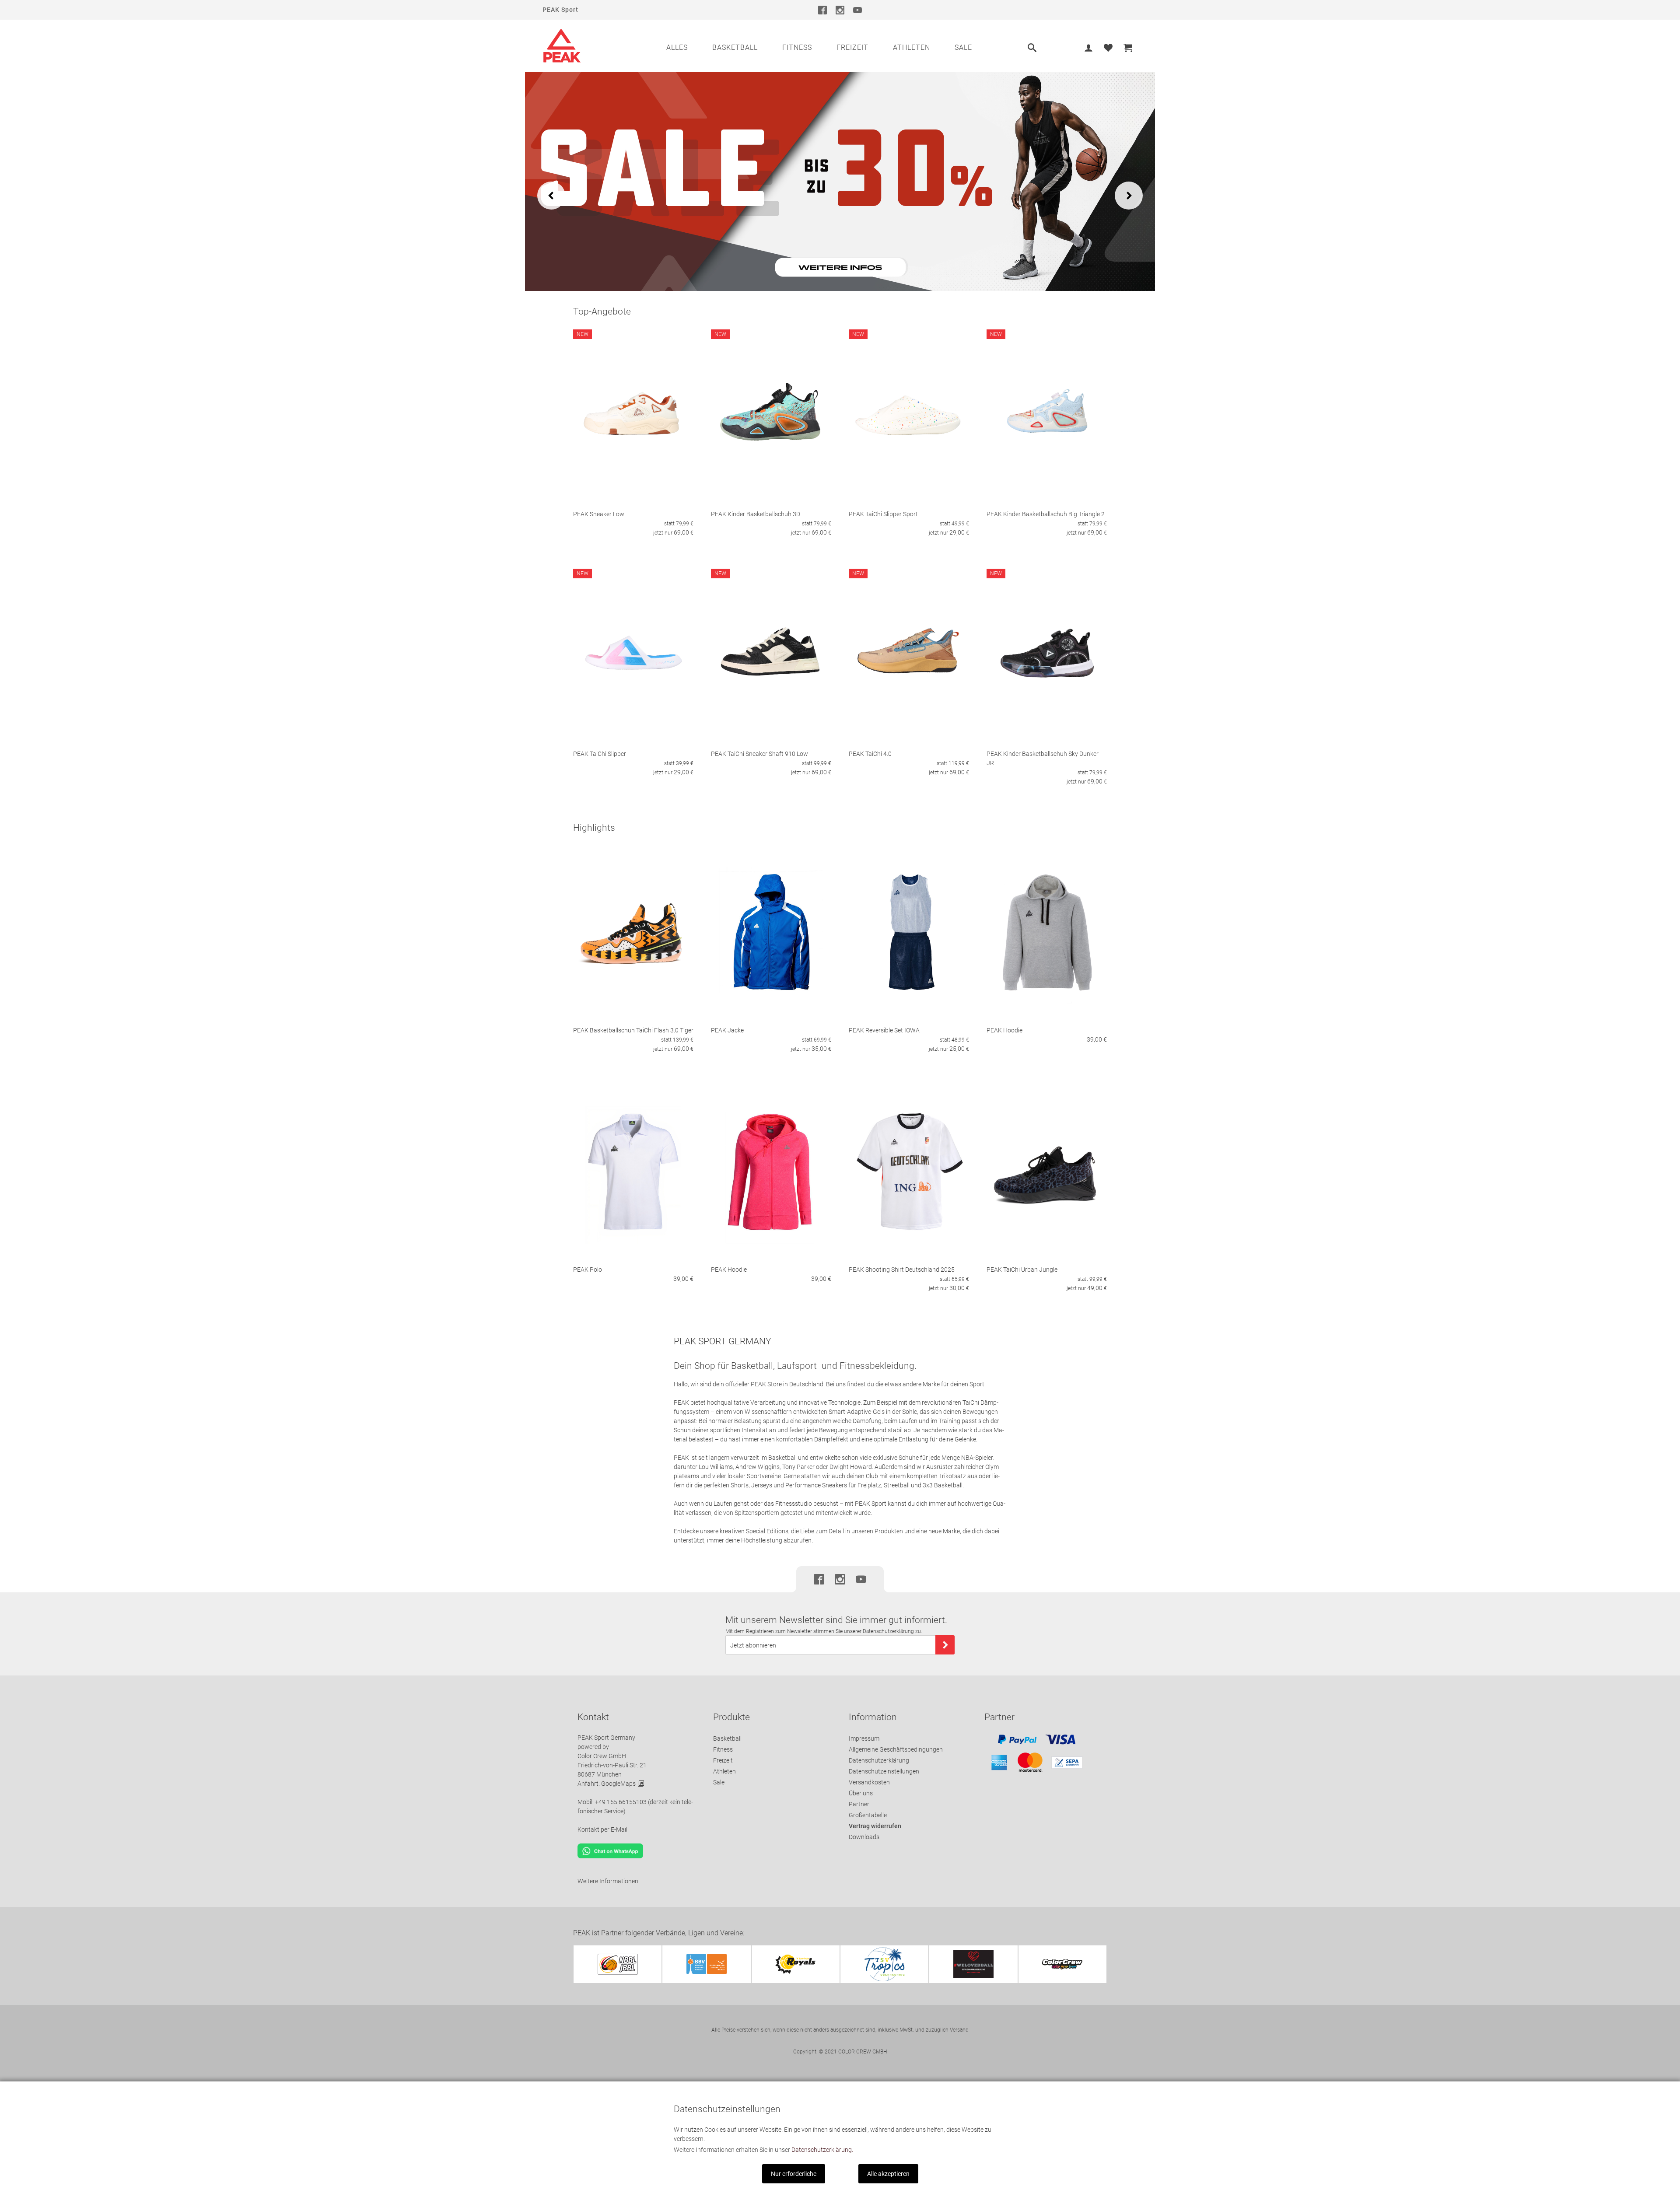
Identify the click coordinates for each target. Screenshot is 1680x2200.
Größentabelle (868, 1815)
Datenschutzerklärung (879, 1760)
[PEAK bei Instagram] (840, 10)
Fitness (797, 47)
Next (1129, 196)
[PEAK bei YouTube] (857, 10)
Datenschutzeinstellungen (884, 1771)
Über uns (861, 1793)
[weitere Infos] (840, 181)
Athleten (912, 47)
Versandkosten (869, 1782)
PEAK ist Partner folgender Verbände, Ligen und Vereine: (659, 1933)
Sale (963, 47)
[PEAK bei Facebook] (822, 10)
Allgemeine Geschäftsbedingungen (896, 1749)
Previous (551, 196)
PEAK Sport (560, 10)
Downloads (864, 1837)
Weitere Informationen (608, 1881)
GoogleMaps (618, 1784)
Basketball (735, 47)
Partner (859, 1804)
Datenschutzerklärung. (822, 2150)
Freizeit (852, 47)
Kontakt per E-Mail (602, 1829)
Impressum (864, 1738)
